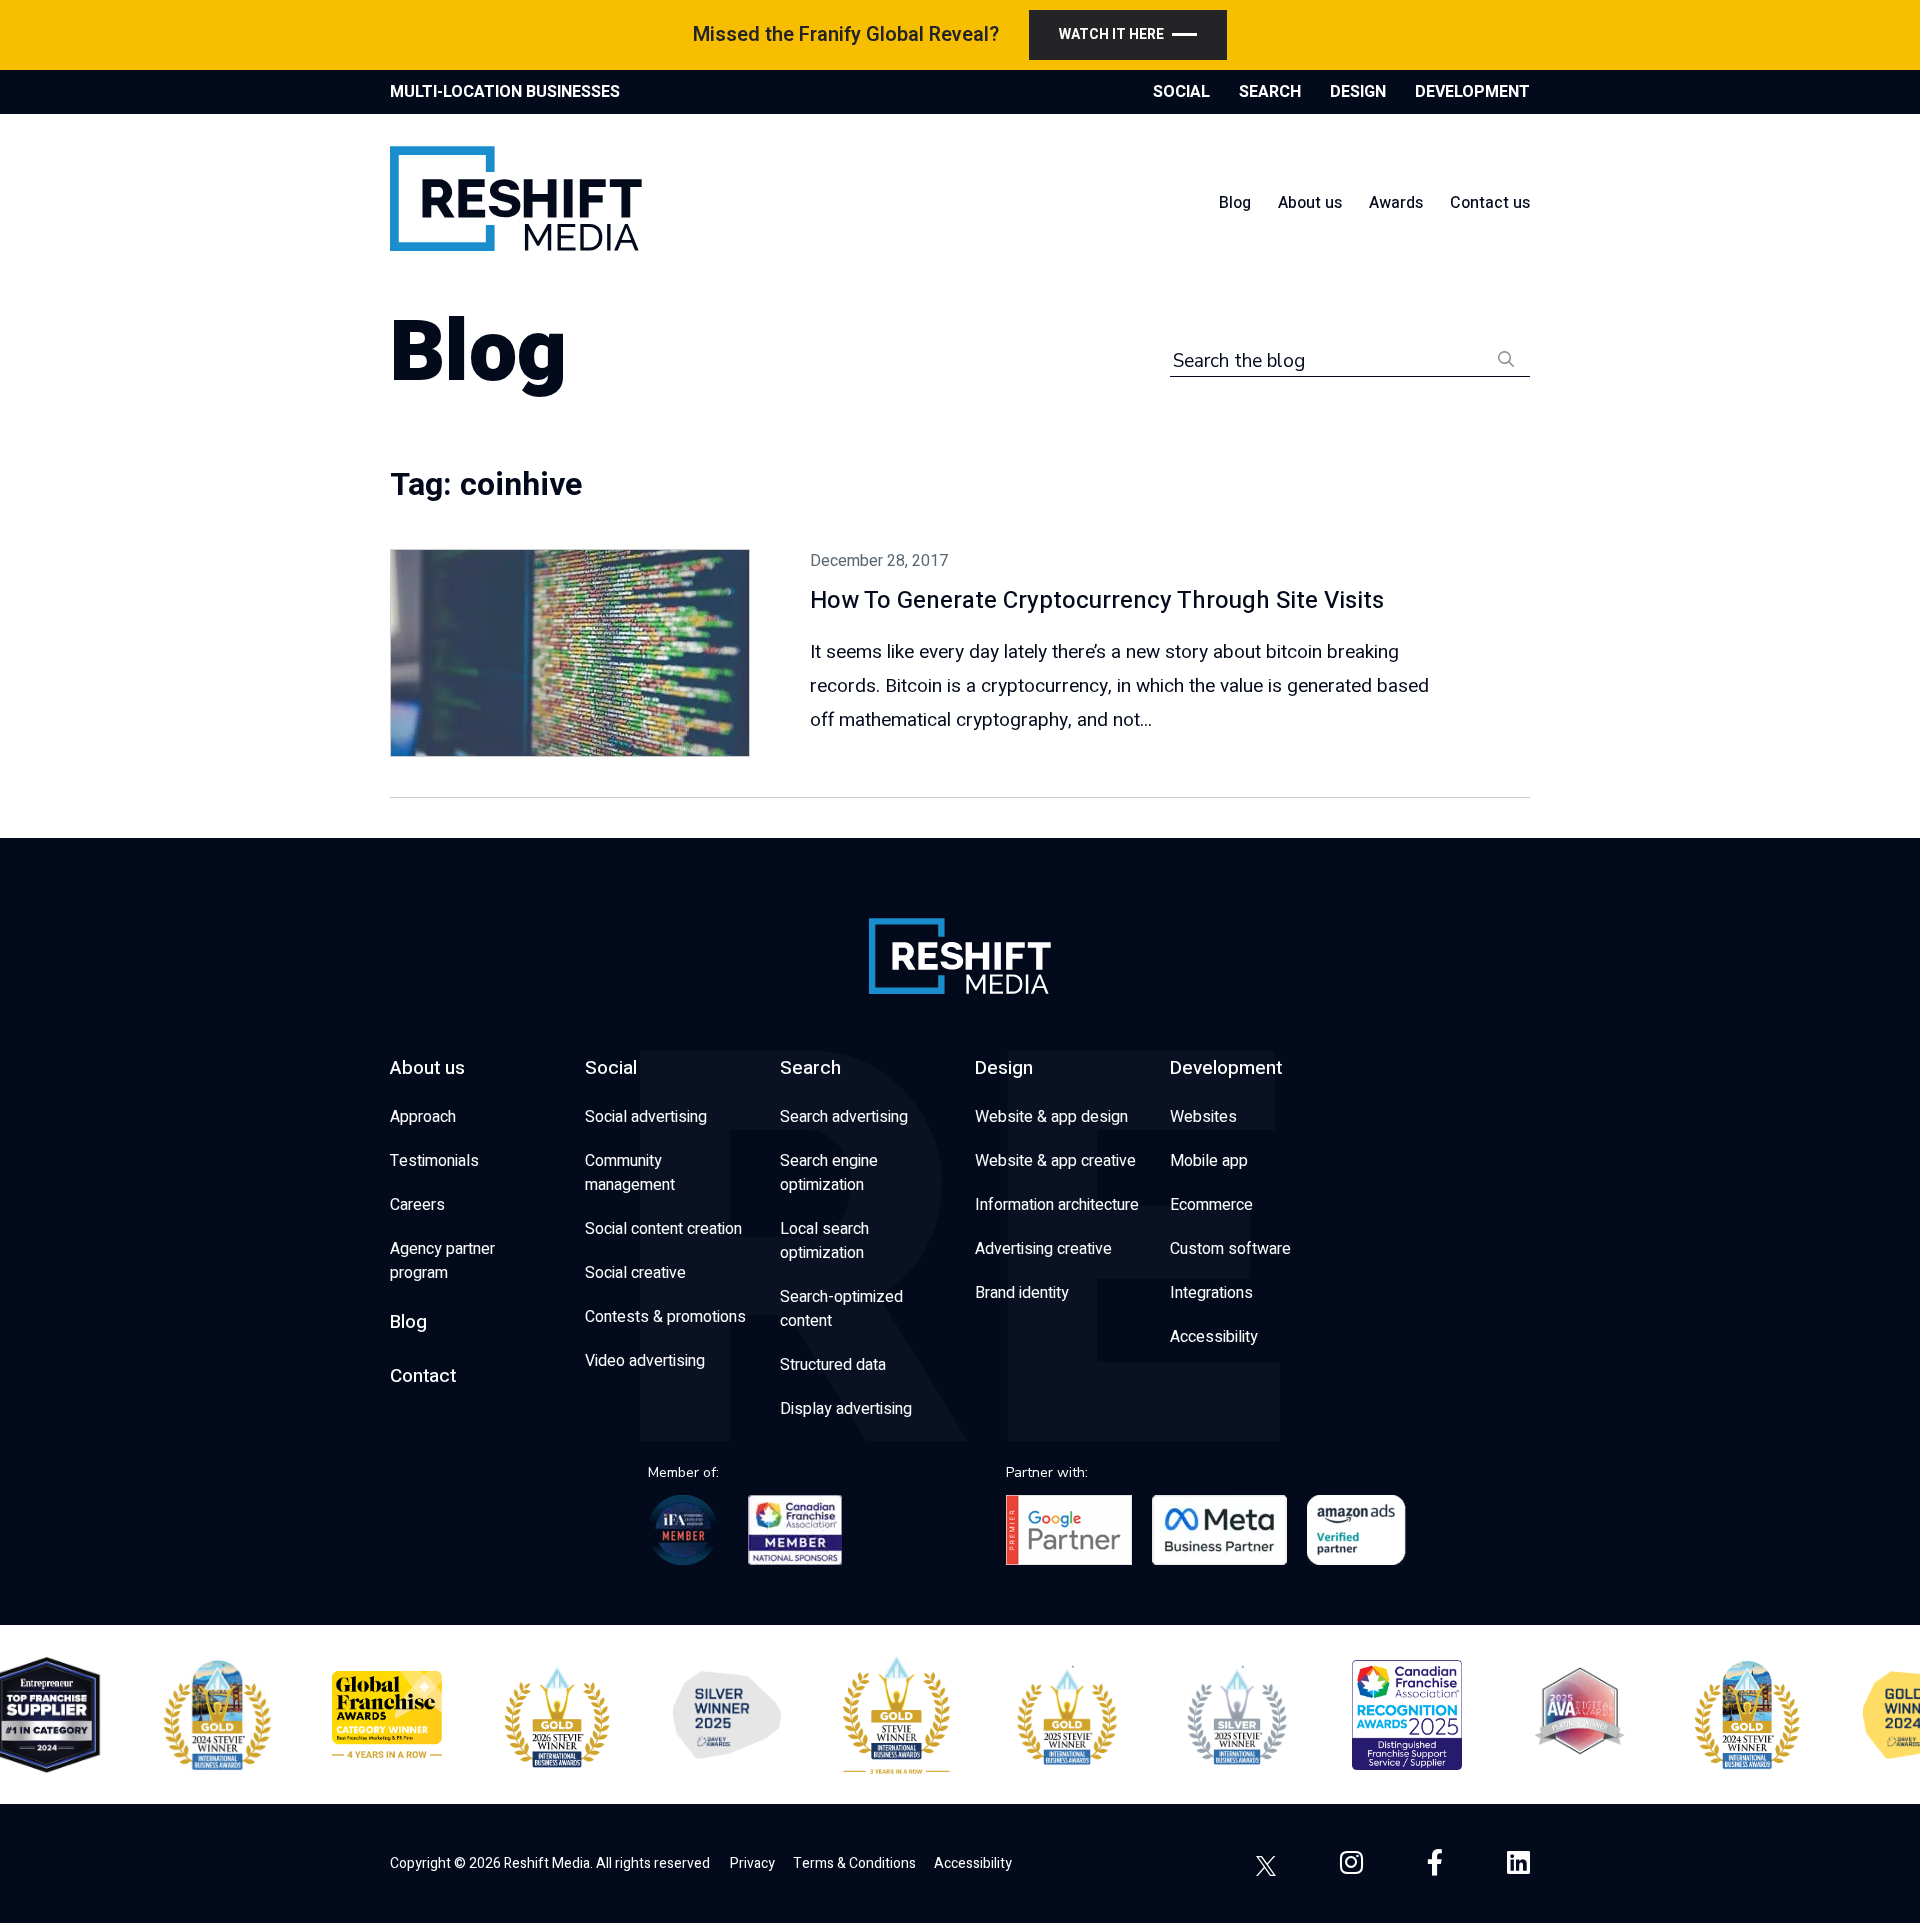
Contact (423, 1376)
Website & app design (1051, 1117)
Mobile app (1209, 1161)
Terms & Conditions (854, 1863)
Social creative (635, 1273)
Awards (1396, 203)
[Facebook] (1435, 1863)
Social (611, 1068)
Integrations (1211, 1293)
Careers (417, 1205)
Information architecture (1057, 1205)
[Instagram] (1351, 1863)
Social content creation (663, 1229)
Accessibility (1214, 1337)
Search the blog (1239, 361)
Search (810, 1068)
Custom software (1230, 1249)
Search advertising (844, 1117)
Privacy (752, 1863)
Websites (1203, 1117)
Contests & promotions (665, 1317)
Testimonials (434, 1161)
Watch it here (1111, 34)
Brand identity (1022, 1293)
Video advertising (645, 1361)
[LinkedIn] (1518, 1863)
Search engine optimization (829, 1173)
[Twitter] (1266, 1863)
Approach (423, 1117)
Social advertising (646, 1117)
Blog (1235, 203)
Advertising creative (1043, 1249)
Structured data (833, 1365)
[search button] (1506, 357)
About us (1310, 203)
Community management (630, 1173)
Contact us (1490, 203)
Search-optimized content (841, 1309)
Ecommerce (1211, 1205)
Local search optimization (824, 1241)
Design (1004, 1068)
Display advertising (846, 1409)
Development (1226, 1068)
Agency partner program (442, 1261)
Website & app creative (1055, 1161)
